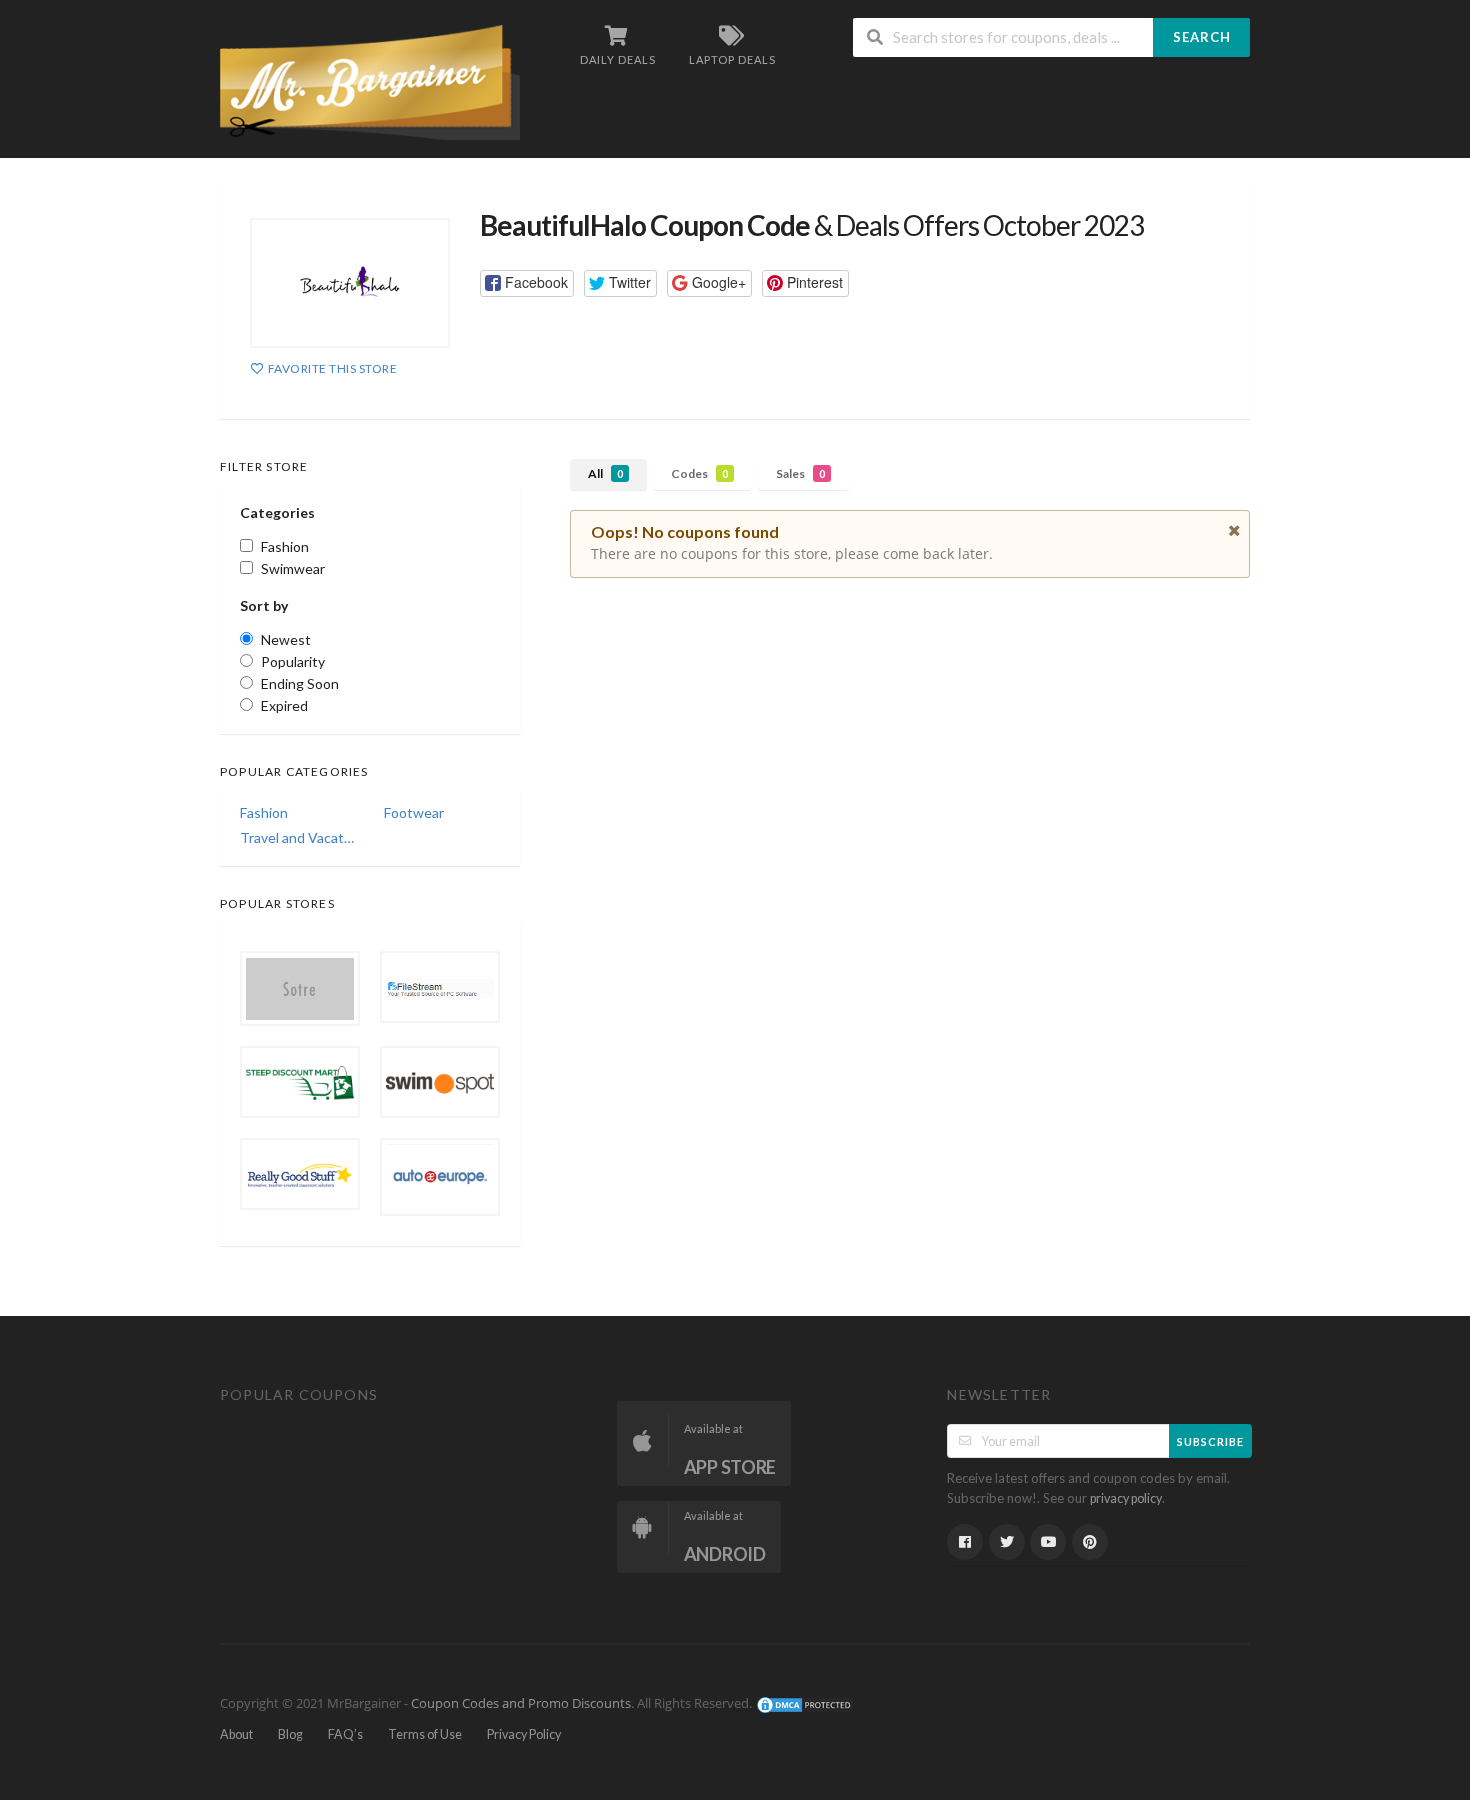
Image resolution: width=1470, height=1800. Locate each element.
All (605, 473)
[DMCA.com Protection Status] (805, 1703)
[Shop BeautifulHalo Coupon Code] (350, 283)
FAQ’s (345, 1734)
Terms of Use (425, 1734)
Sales (800, 473)
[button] (527, 283)
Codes (699, 473)
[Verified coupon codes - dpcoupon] (370, 80)
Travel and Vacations (298, 837)
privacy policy (1126, 1498)
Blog (290, 1734)
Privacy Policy (524, 1734)
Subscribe (1210, 1441)
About (236, 1734)
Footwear (414, 812)
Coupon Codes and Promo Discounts (521, 1703)
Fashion (264, 812)
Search (1202, 37)
